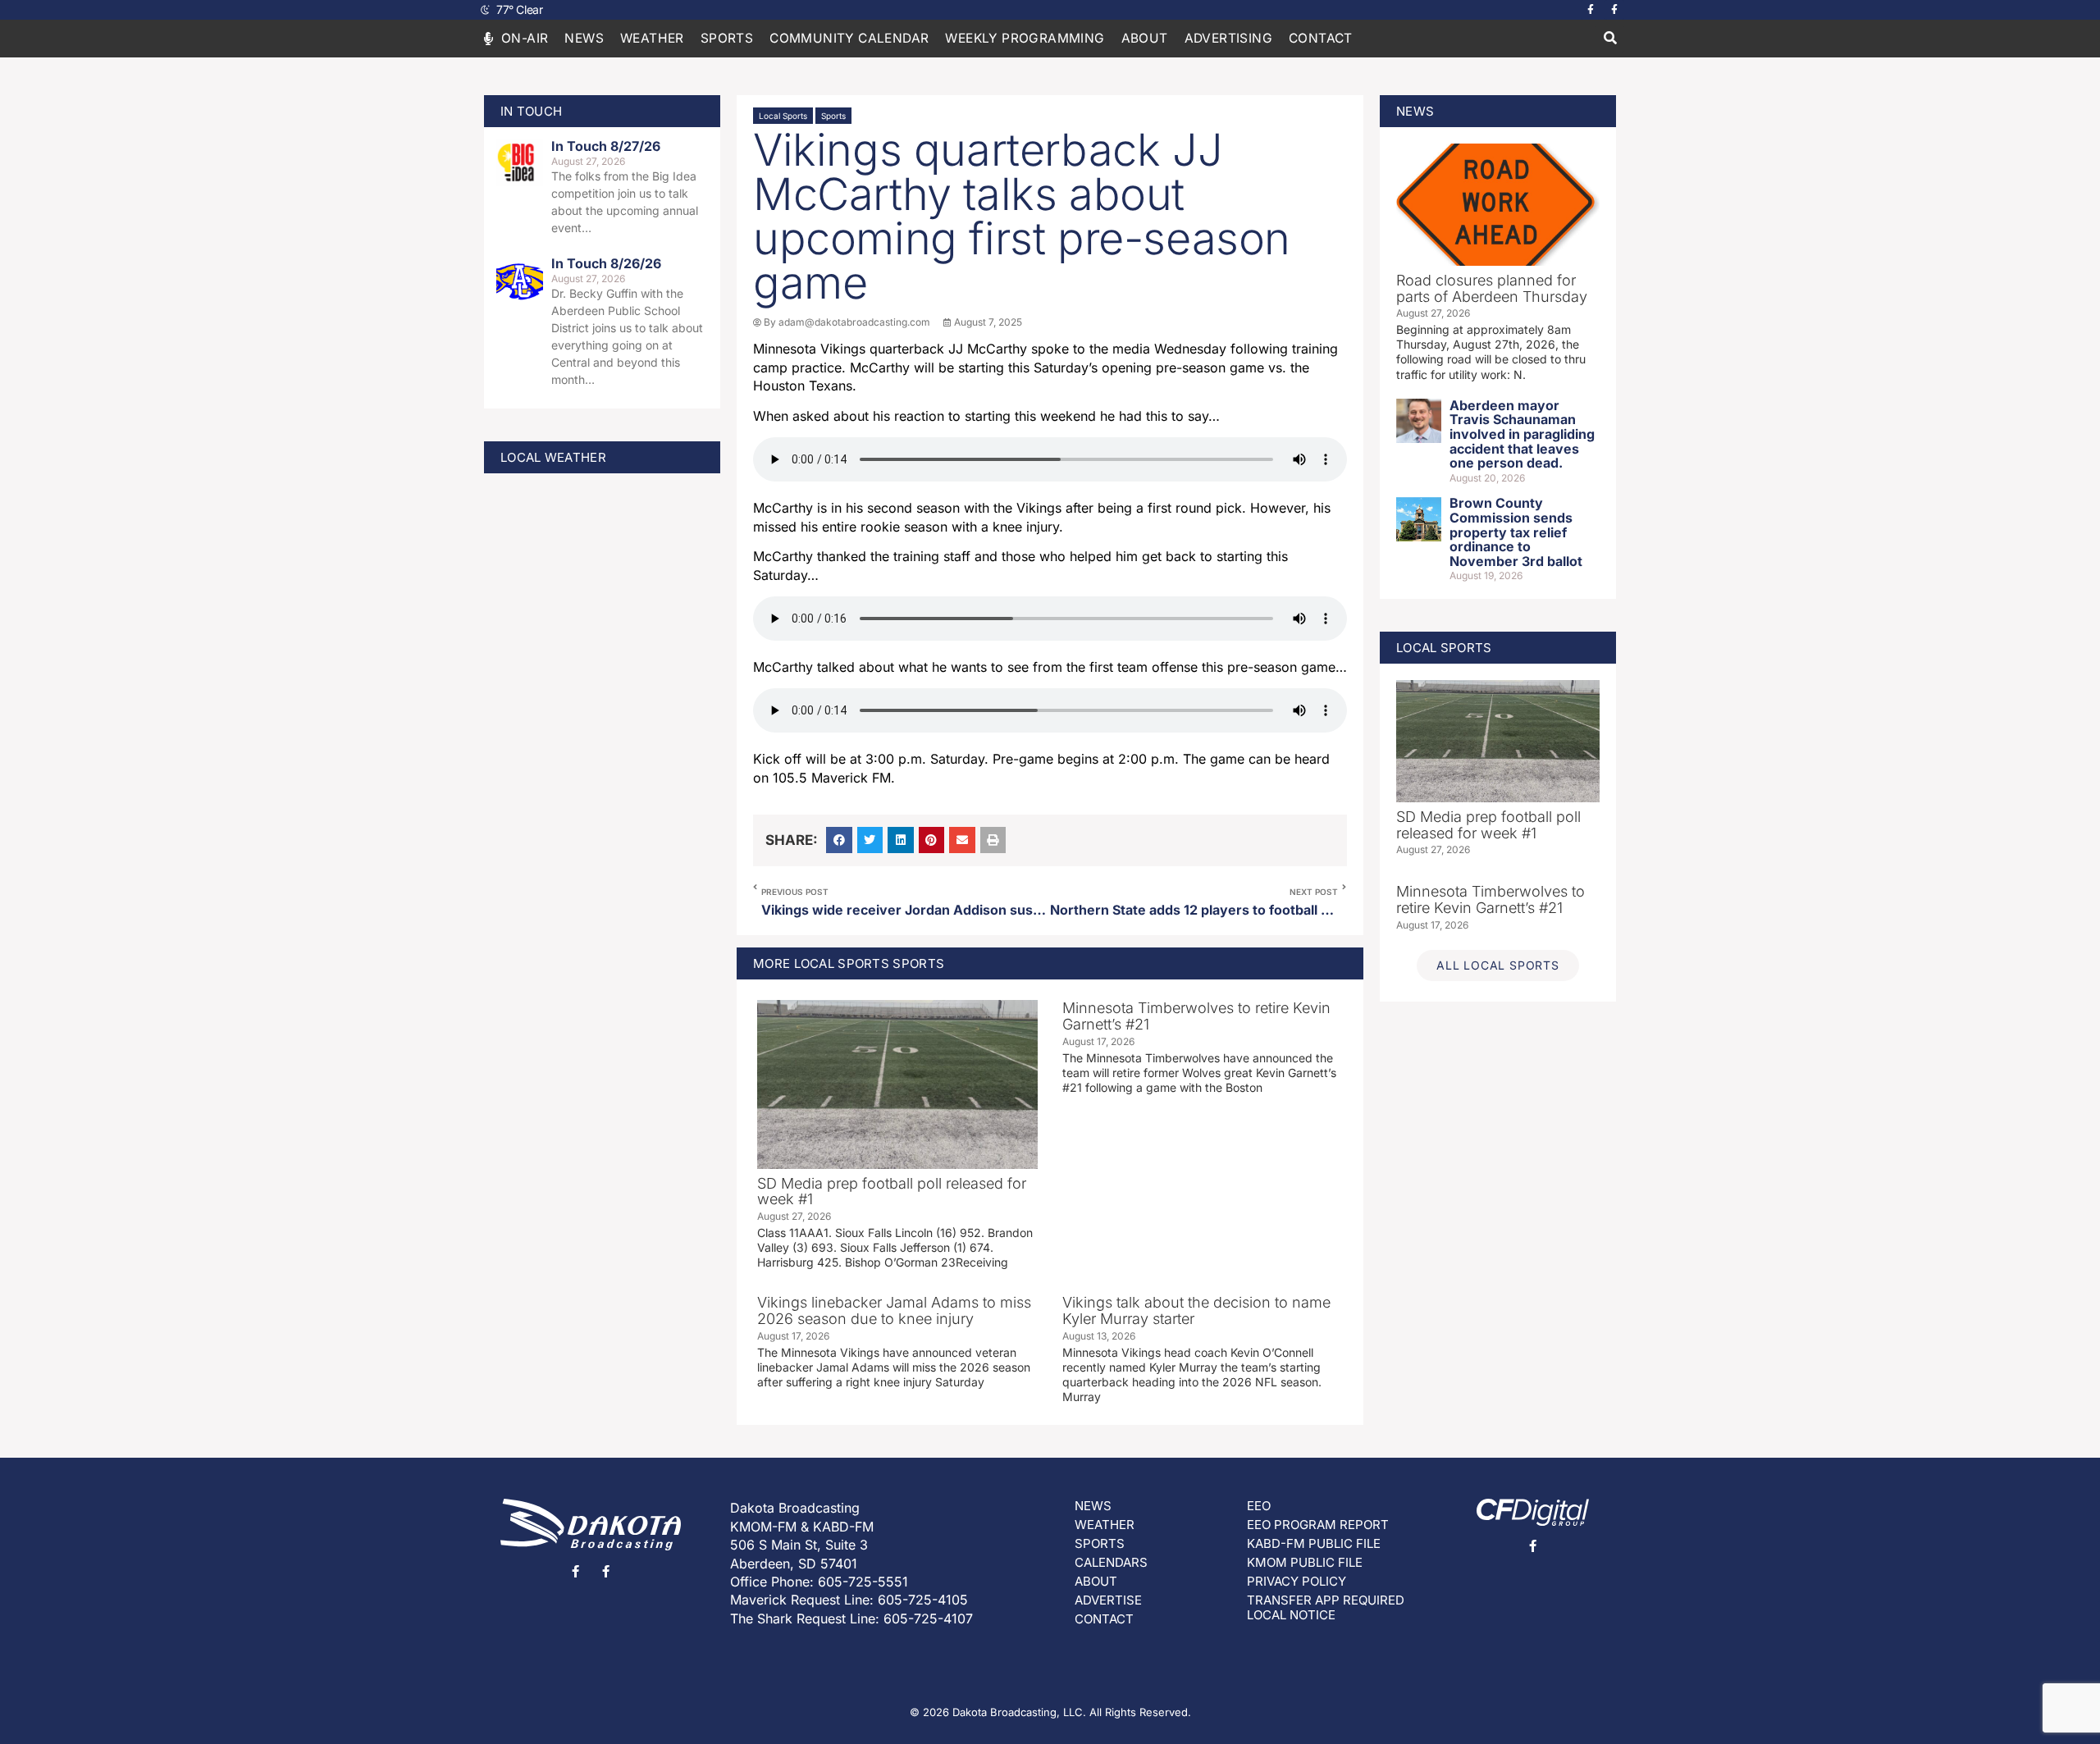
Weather (652, 38)
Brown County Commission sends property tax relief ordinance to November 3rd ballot (1516, 532)
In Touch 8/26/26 (606, 263)
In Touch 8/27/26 (606, 146)
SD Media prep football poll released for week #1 (892, 1192)
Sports (833, 116)
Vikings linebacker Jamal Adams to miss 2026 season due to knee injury (894, 1310)
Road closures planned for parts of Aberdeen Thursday (1492, 288)
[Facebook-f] (1591, 10)
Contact (1321, 38)
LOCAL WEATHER (553, 457)
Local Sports (783, 116)
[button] (1610, 39)
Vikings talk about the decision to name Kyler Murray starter (1196, 1310)
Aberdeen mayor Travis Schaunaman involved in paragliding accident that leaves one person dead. (1522, 434)
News (584, 38)
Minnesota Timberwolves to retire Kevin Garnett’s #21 (1196, 1016)
